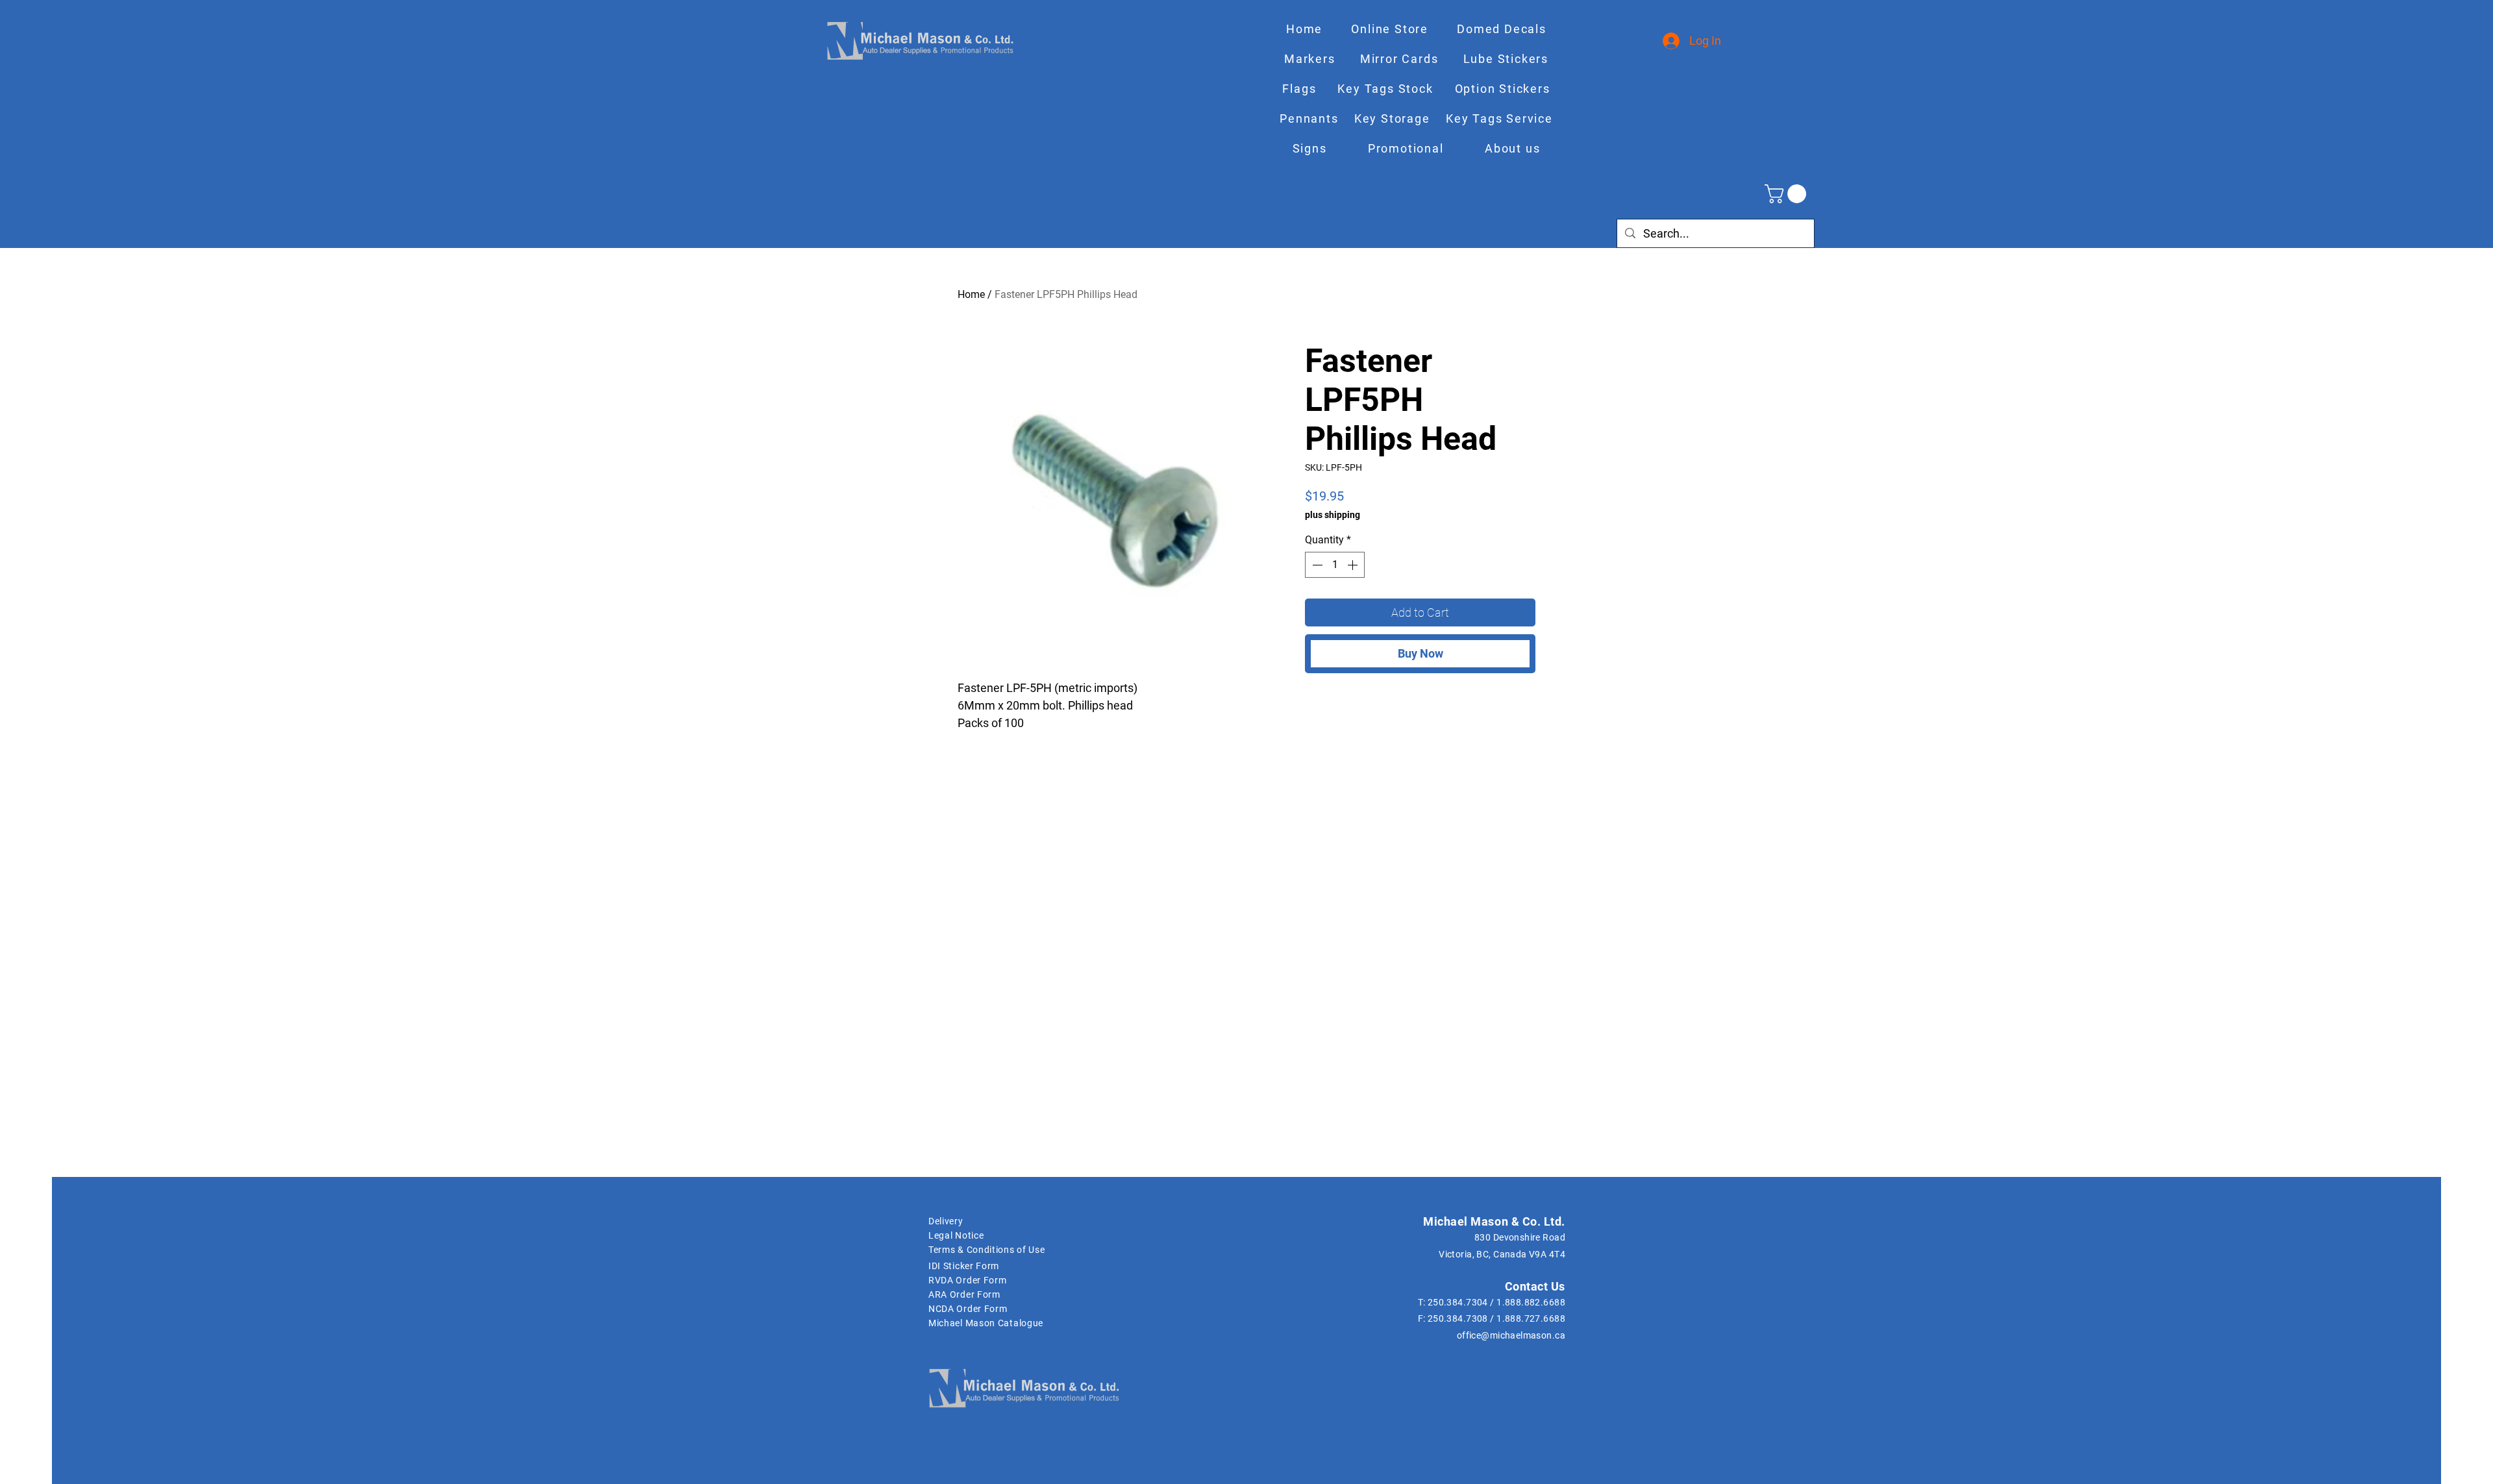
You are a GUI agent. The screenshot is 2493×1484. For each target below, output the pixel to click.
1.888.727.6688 (1531, 1318)
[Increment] (1354, 565)
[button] (1788, 194)
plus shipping (1333, 515)
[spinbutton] (1335, 565)
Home (971, 294)
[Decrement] (1316, 565)
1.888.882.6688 (1531, 1302)
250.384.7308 (1458, 1318)
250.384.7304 (1458, 1302)
